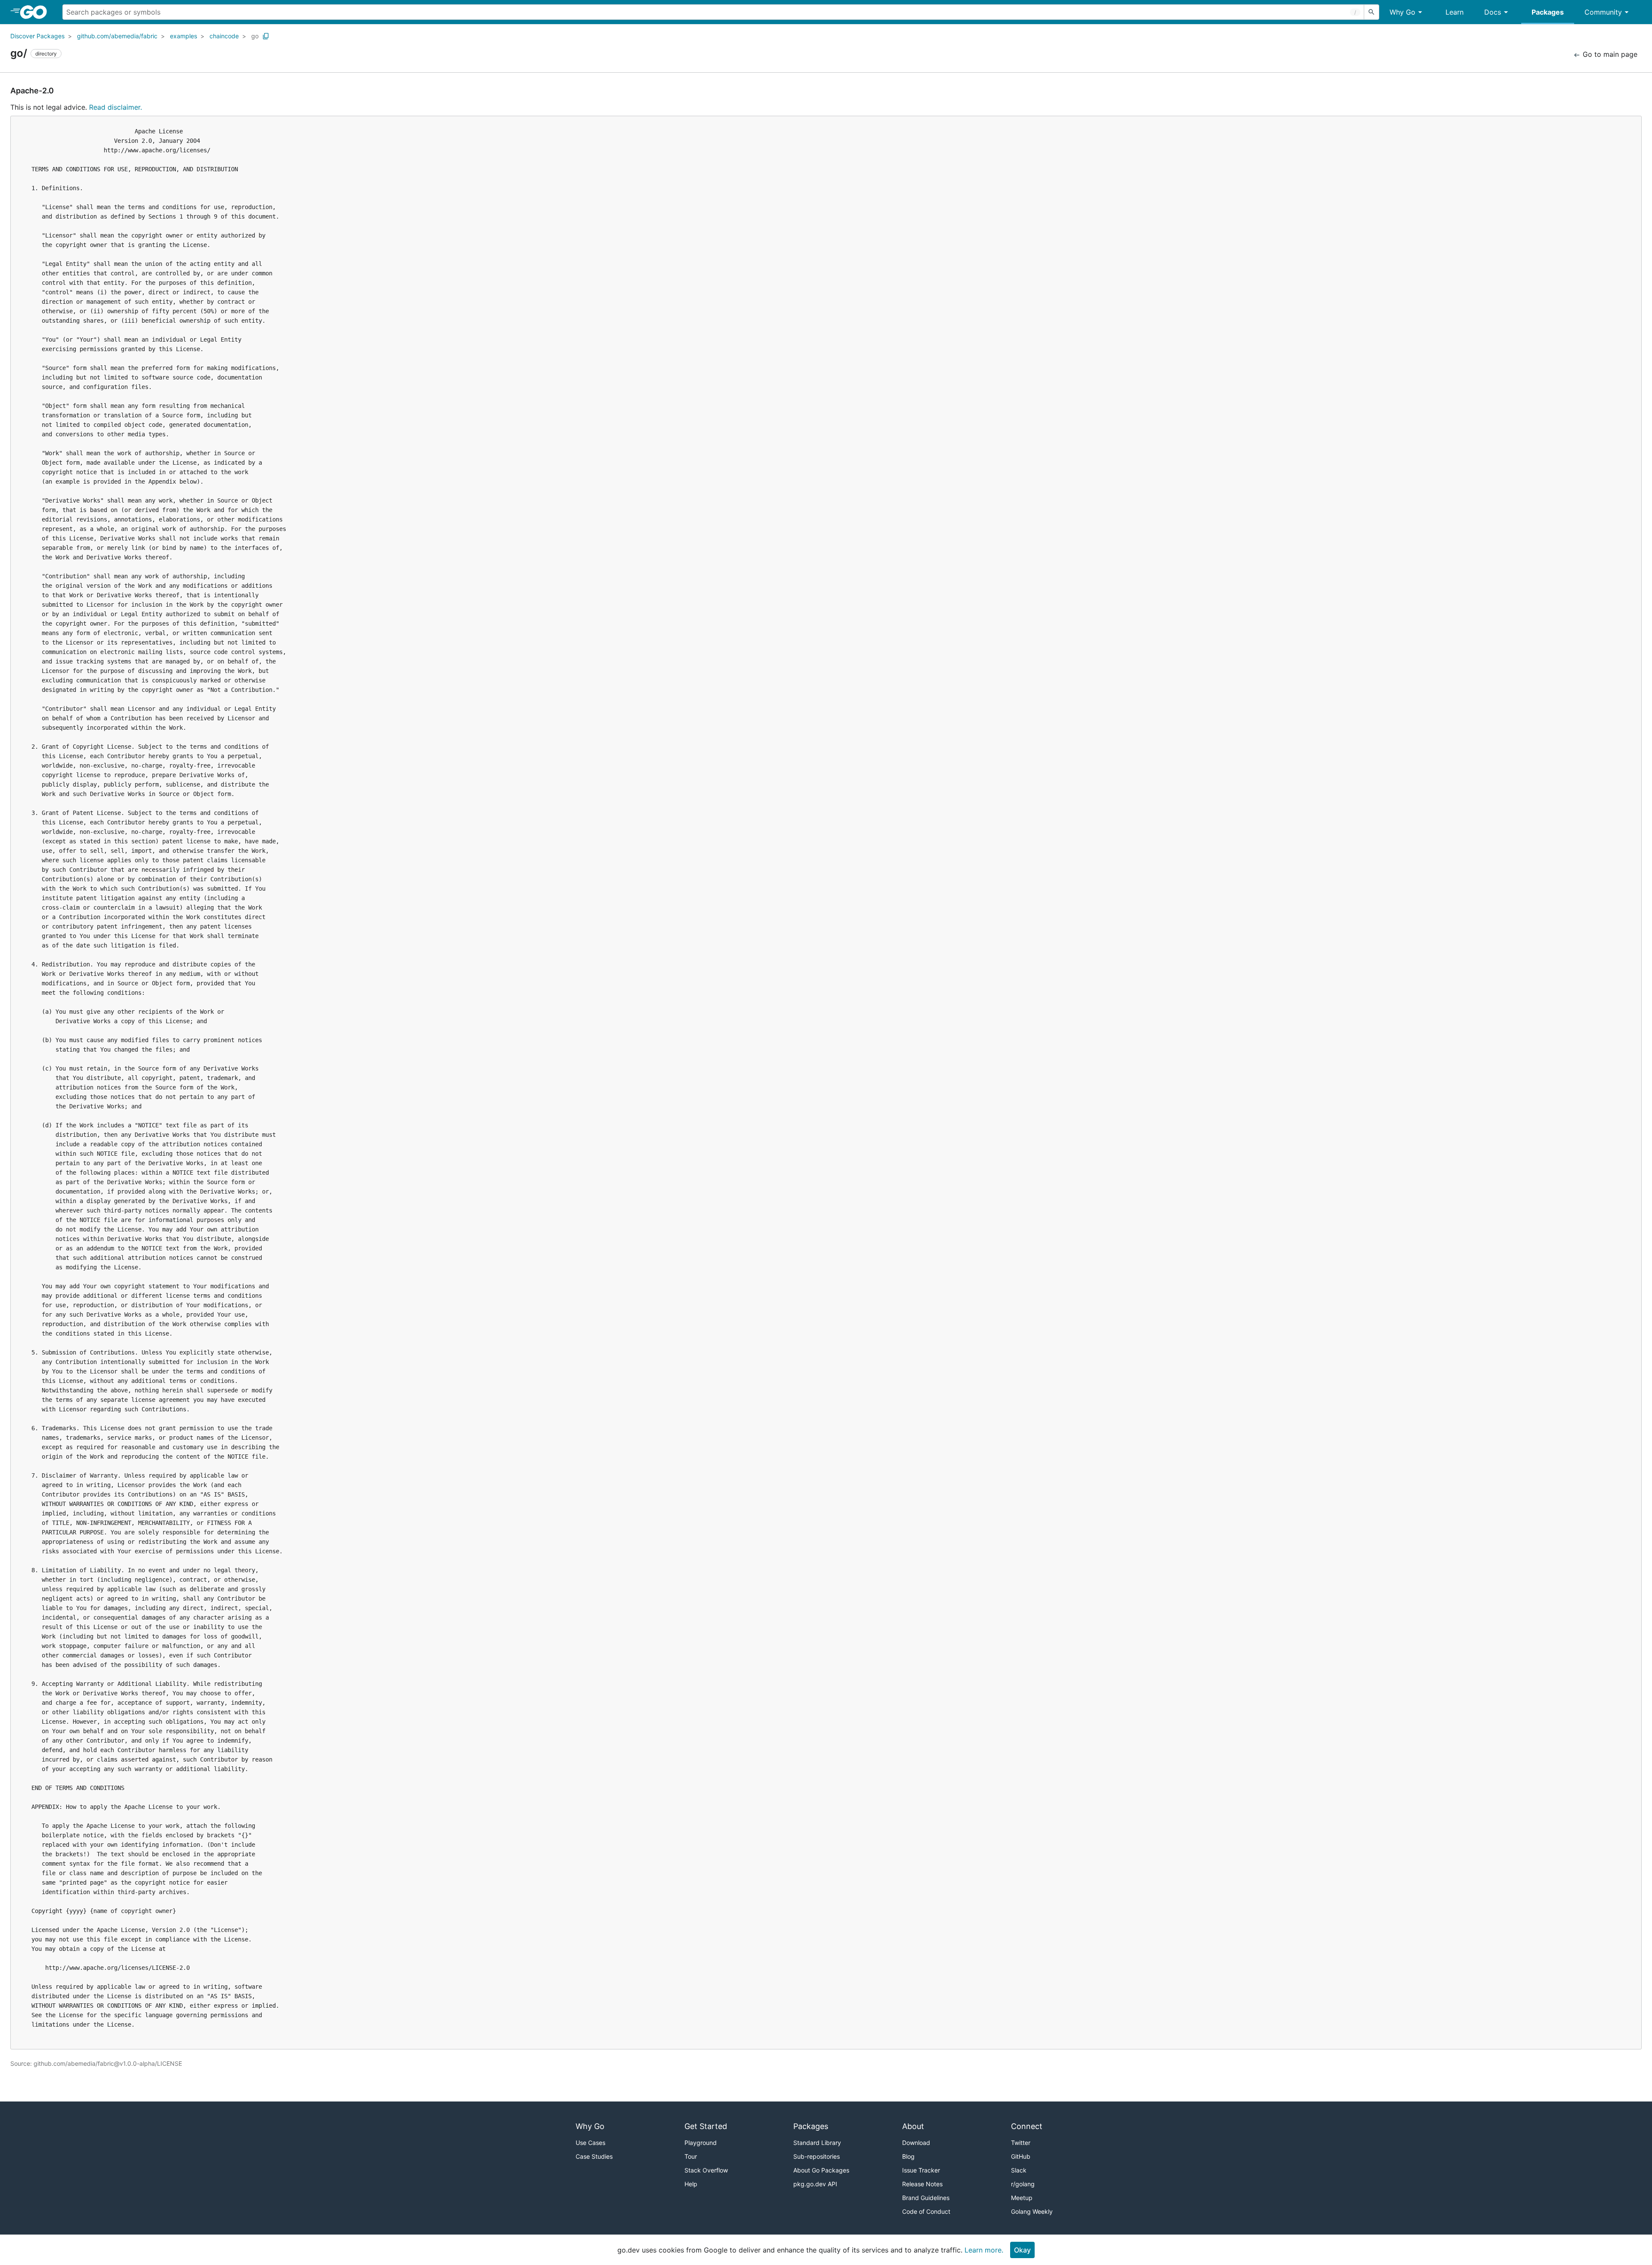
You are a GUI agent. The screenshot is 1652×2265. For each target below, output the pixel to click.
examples (183, 36)
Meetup (1022, 2198)
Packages (1548, 12)
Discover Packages (37, 36)
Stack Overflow (706, 2170)
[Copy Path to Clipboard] (266, 36)
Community (1603, 12)
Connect (1027, 2126)
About (913, 2126)
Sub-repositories (817, 2156)
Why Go (1402, 12)
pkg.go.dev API (815, 2184)
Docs (1493, 12)
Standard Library (817, 2143)
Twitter (1021, 2143)
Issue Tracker (921, 2170)
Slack (1019, 2170)
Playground (701, 2143)
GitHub (1021, 2156)
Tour (691, 2156)
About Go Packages (821, 2170)
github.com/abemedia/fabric (117, 36)
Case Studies (594, 2156)
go (255, 36)
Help (691, 2184)
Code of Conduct (926, 2211)
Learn (1455, 12)
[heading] (36, 12)
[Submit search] (1372, 12)
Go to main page (1609, 54)
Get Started (706, 2126)
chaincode (224, 36)
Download (916, 2143)
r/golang (1023, 2184)
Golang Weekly (1032, 2211)
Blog (908, 2156)
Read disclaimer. (116, 107)
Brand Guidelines (926, 2198)
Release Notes (922, 2184)
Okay (1022, 2250)
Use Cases (590, 2143)
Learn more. (984, 2250)
